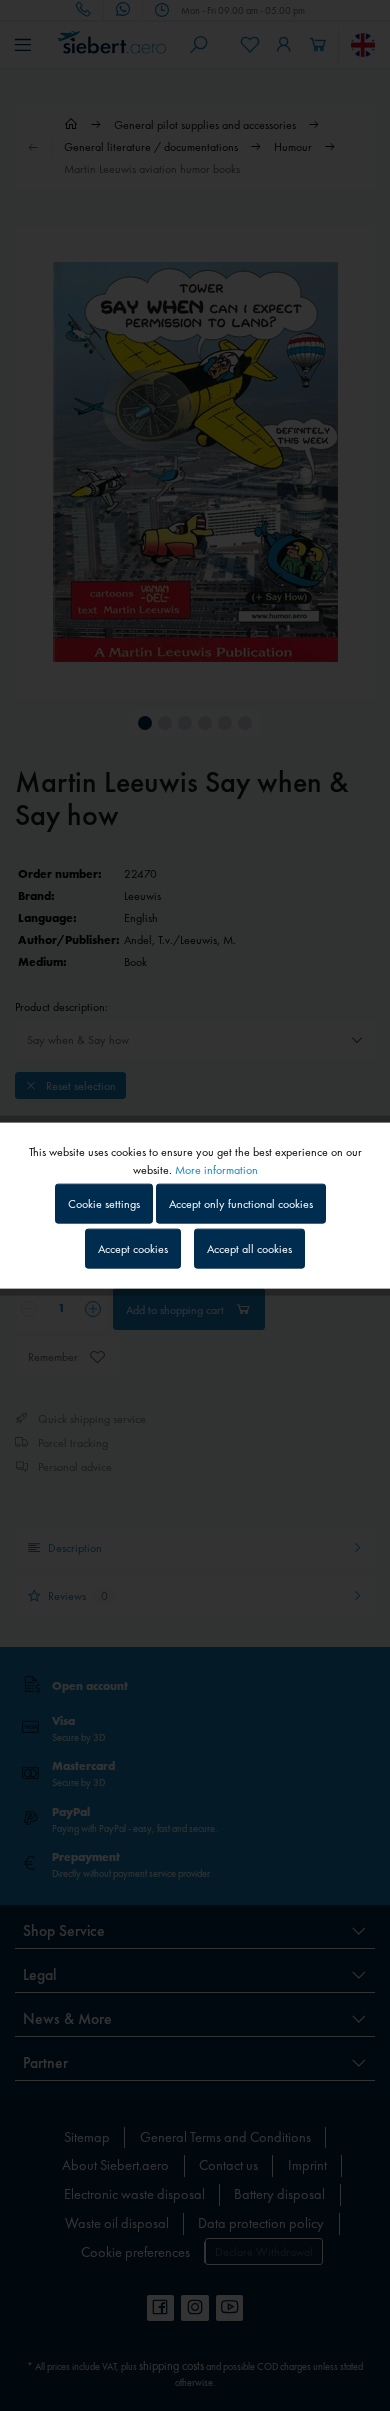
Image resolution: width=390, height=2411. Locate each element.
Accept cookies (133, 1249)
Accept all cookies (249, 1249)
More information (216, 1169)
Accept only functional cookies (241, 1203)
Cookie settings (104, 1203)
